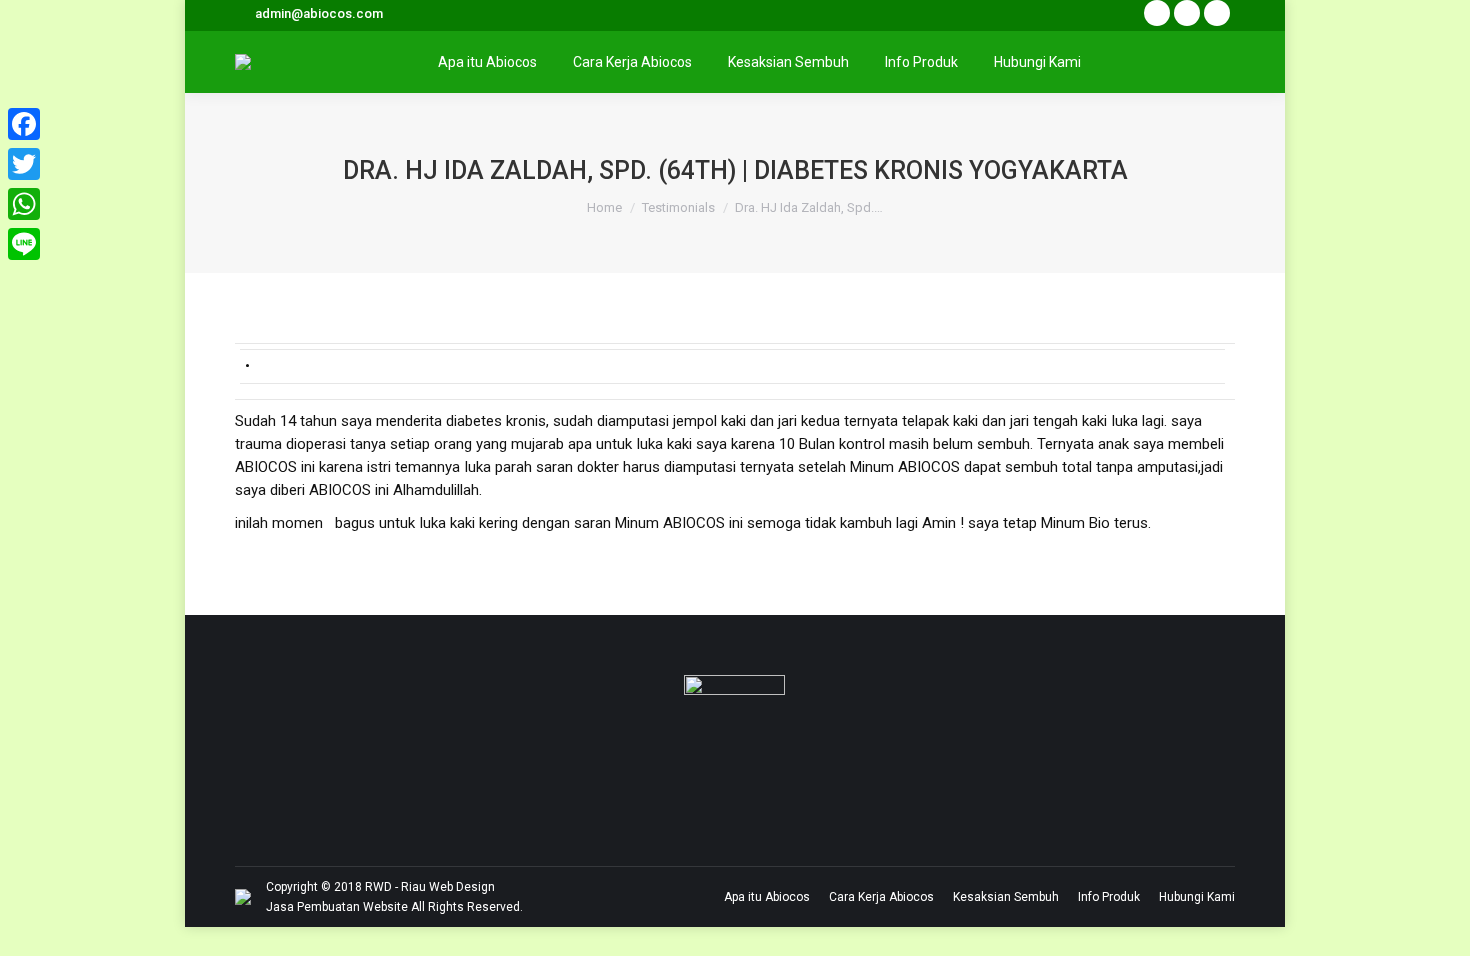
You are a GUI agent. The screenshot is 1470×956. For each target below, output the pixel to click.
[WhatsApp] (24, 204)
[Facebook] (24, 124)
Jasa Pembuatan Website (337, 907)
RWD (378, 887)
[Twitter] (24, 164)
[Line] (24, 244)
